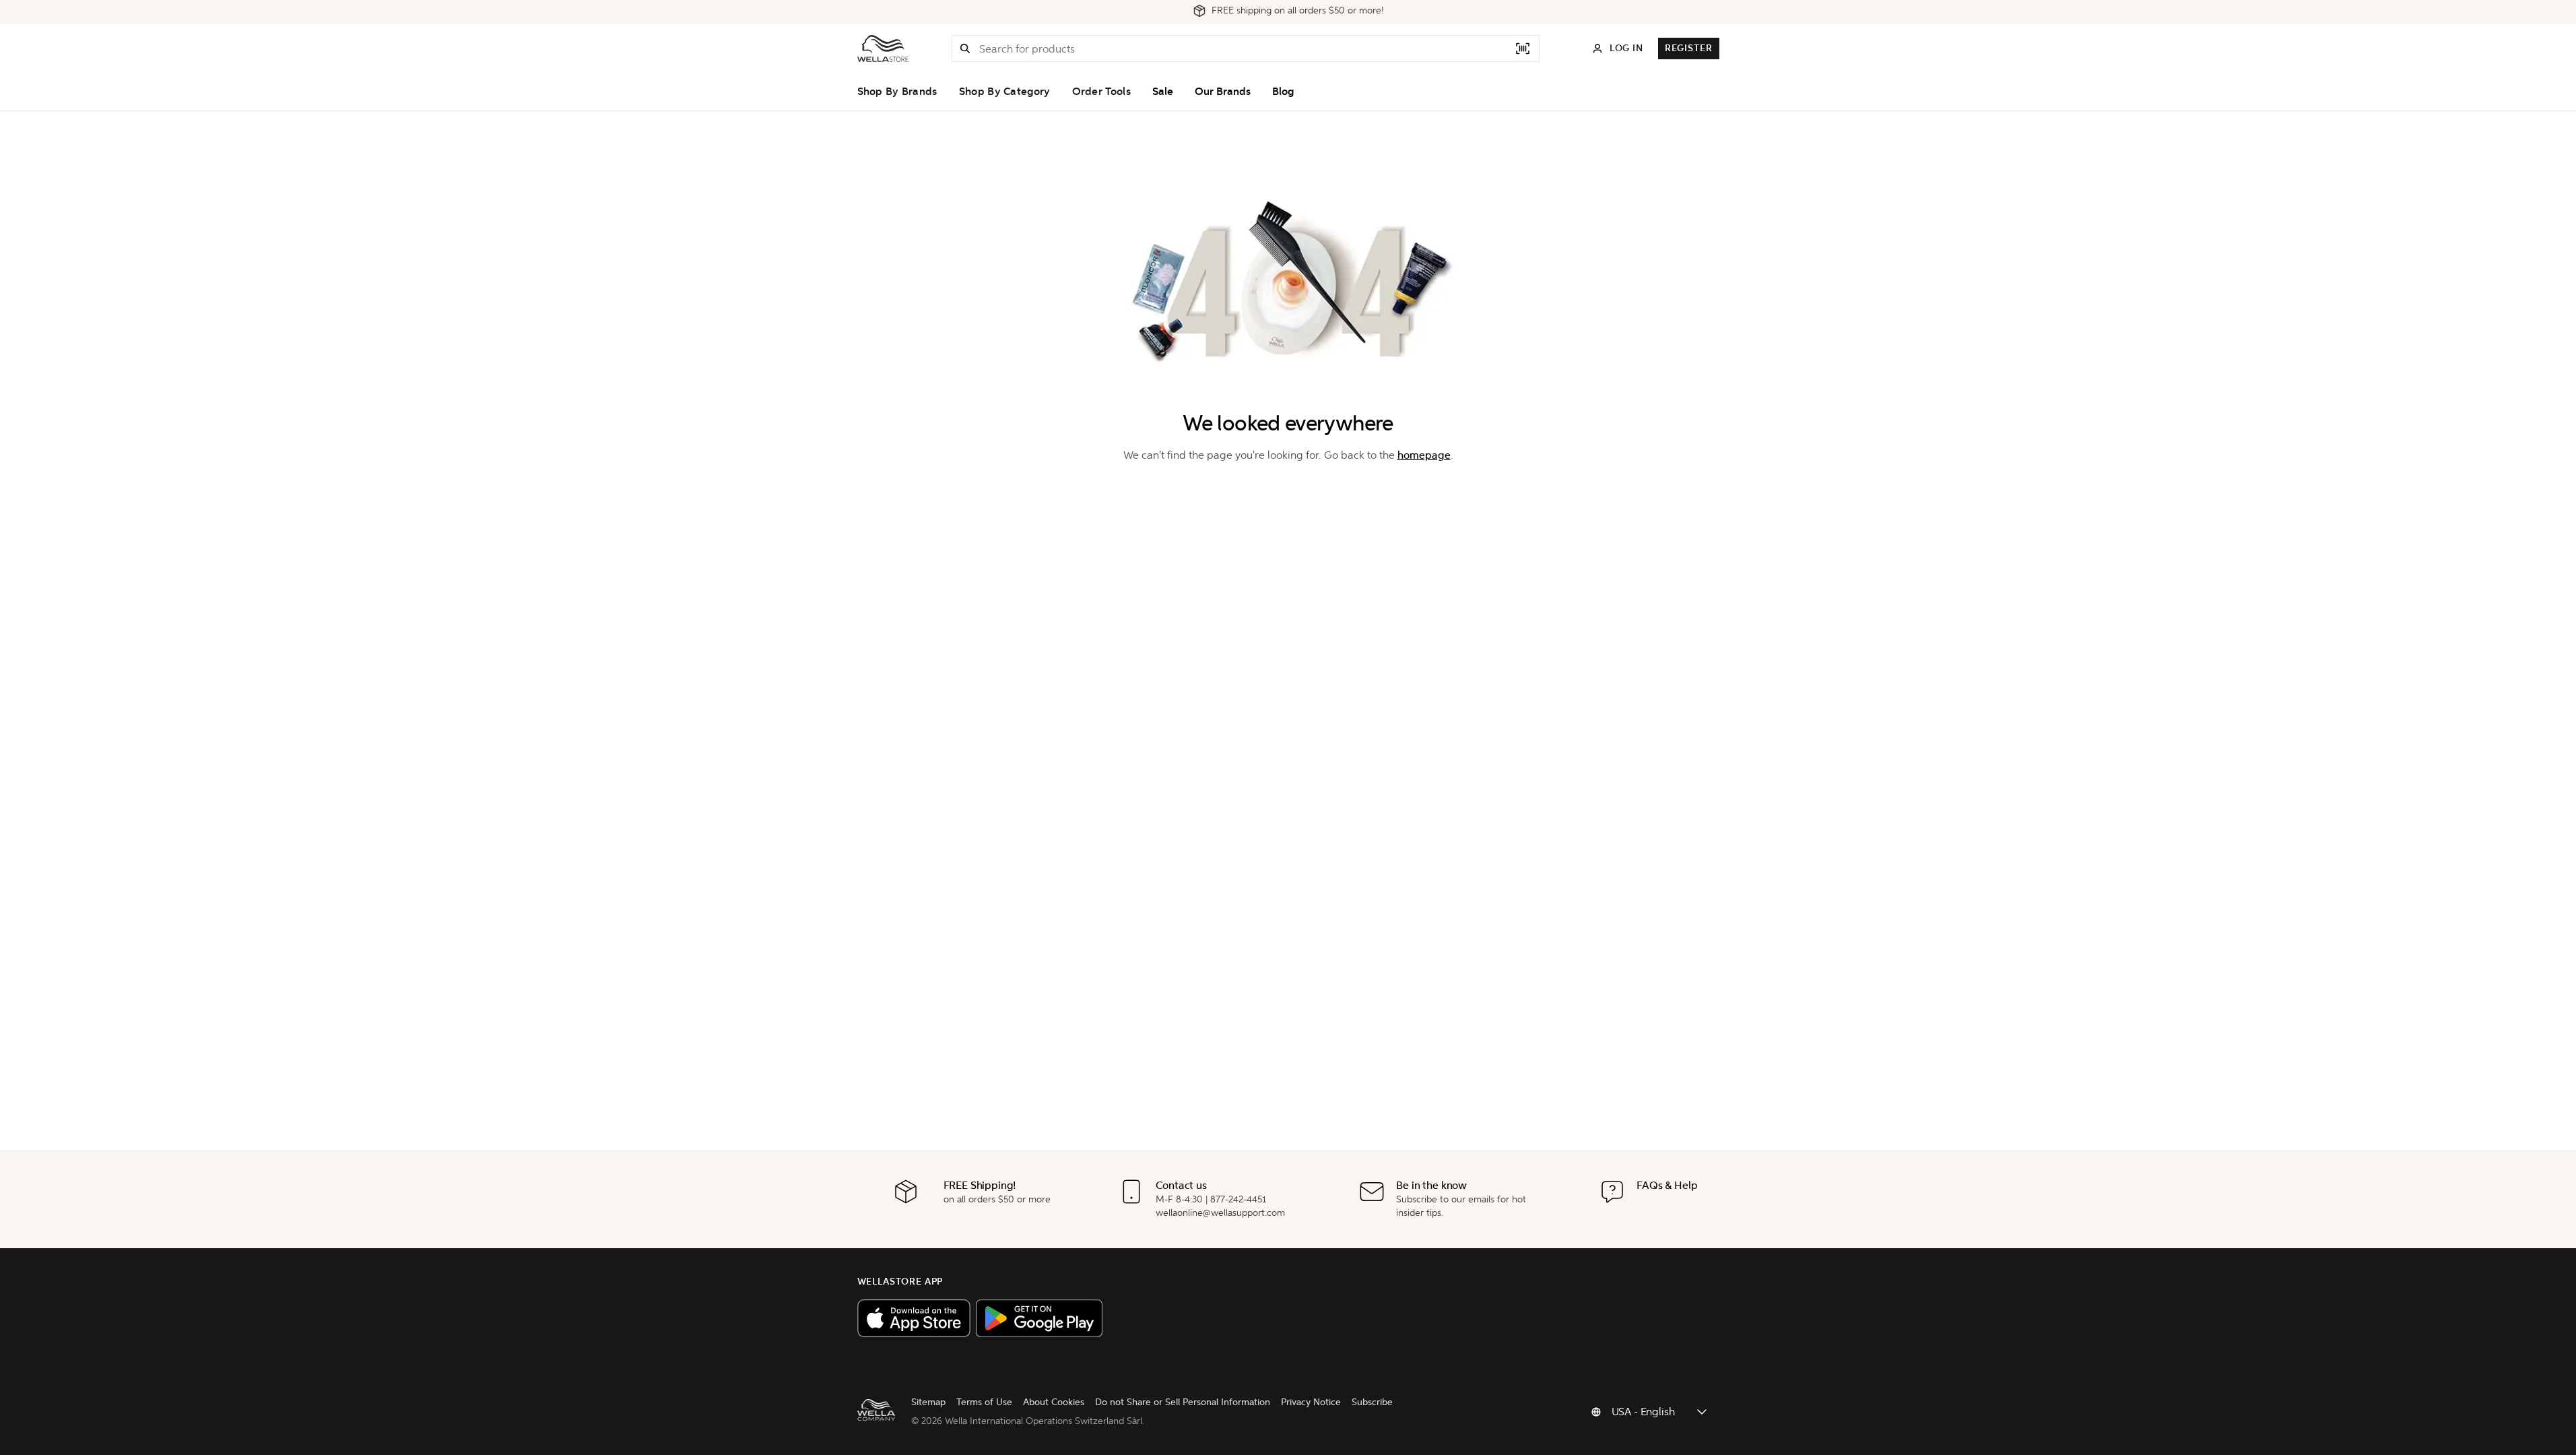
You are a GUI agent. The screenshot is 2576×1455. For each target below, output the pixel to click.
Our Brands (1223, 92)
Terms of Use (984, 1402)
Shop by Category (1005, 92)
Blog (1283, 92)
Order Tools (1101, 92)
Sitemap (928, 1402)
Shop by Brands (897, 92)
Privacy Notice (1311, 1402)
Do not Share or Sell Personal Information (1183, 1402)
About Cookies (1054, 1402)
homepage (1424, 455)
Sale (1163, 92)
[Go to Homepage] (883, 48)
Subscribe (1372, 1402)
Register (1689, 48)
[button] (965, 48)
